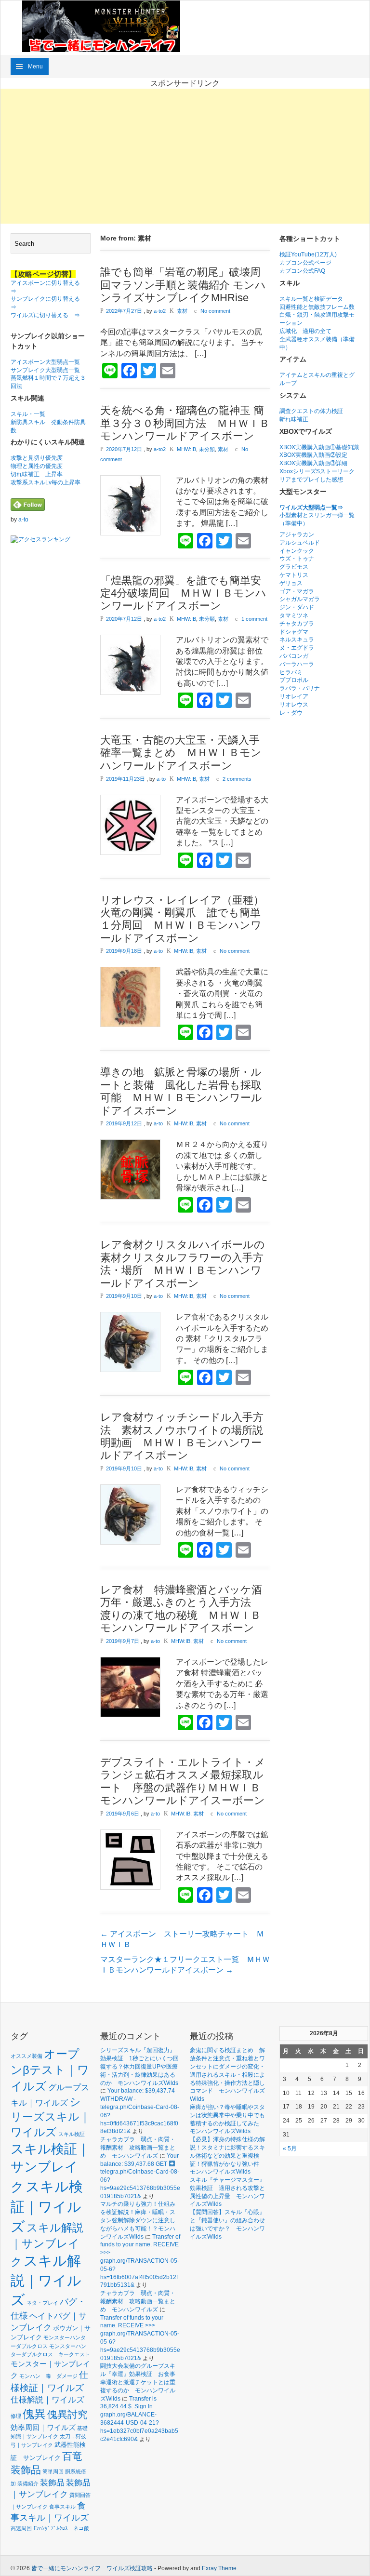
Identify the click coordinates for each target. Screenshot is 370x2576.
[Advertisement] (185, 156)
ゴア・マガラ (297, 591)
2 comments (237, 779)
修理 (16, 2416)
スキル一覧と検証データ (311, 299)
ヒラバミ (291, 672)
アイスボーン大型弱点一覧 (45, 362)
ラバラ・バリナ (300, 688)
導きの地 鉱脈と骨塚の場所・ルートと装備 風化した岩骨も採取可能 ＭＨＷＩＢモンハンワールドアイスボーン (181, 1091)
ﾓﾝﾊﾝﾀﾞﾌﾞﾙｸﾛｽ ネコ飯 (61, 2528)
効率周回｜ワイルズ (43, 2427)
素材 (182, 311)
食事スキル (62, 2507)
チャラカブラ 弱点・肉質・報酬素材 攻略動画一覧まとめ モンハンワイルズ (138, 2148)
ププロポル (294, 680)
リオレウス (294, 705)
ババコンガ (294, 656)
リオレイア (294, 696)
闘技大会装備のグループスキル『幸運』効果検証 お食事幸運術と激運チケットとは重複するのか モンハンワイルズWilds (138, 2382)
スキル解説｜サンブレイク (47, 2245)
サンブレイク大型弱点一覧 (45, 370)
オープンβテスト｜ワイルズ (50, 2070)
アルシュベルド (300, 543)
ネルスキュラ (297, 640)
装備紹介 (28, 2483)
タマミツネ (294, 615)
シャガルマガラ (300, 599)
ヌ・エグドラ (297, 648)
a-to (23, 520)
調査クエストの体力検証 (311, 411)
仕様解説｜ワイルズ (47, 2400)
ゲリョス (291, 583)
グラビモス (294, 567)
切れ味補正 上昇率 (37, 474)
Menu (35, 67)
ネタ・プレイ (42, 2303)
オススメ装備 (26, 2056)
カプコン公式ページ (305, 263)
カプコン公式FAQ (302, 271)
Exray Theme (219, 2568)
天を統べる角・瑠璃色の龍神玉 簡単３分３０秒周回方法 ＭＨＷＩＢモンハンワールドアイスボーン (185, 423)
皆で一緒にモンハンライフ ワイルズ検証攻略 (92, 2568)
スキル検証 (72, 2134)
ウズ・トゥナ (297, 559)
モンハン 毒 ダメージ (48, 2376)
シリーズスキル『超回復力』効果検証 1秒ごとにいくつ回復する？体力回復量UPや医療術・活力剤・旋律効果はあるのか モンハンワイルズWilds (139, 2066)
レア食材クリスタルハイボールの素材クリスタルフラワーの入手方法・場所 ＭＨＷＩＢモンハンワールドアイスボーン (183, 1264)
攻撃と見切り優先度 (37, 458)
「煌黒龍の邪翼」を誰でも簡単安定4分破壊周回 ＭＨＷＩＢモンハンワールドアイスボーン (183, 593)
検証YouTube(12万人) (308, 254)
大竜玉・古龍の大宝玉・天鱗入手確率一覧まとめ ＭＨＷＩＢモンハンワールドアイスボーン (181, 753)
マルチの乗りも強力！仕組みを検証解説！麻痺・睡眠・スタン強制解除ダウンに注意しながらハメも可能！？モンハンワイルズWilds (138, 2220)
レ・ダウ (291, 713)
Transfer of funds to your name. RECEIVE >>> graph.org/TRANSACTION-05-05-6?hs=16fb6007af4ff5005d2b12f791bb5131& (140, 2261)
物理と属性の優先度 (37, 466)
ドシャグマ (294, 632)
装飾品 (52, 2483)
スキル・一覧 (28, 414)
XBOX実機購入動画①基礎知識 (319, 447)
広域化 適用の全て (305, 331)
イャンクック (297, 551)
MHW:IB (186, 449)
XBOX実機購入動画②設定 (313, 455)
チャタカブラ (297, 624)
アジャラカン (297, 534)
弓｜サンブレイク (32, 2445)
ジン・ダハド (297, 607)
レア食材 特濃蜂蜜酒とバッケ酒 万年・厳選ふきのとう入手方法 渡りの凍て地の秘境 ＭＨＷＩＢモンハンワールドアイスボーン (186, 1609)
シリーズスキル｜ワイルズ (51, 2117)
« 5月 (290, 2149)
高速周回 (21, 2528)
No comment (215, 311)
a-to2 (160, 311)
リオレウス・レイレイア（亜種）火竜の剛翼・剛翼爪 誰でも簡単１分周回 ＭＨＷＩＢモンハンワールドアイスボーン (182, 919)
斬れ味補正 (294, 419)
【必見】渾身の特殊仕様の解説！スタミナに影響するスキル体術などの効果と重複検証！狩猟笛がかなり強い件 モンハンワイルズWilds (227, 2156)
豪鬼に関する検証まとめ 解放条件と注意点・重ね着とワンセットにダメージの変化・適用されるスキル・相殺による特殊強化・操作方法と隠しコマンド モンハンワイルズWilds (227, 2075)
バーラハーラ (297, 664)
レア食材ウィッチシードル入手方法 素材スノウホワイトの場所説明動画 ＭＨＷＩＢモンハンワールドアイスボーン (182, 1436)
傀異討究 (67, 2414)
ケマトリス (294, 575)
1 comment (254, 619)
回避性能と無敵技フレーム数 (317, 307)
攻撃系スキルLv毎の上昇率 (46, 482)
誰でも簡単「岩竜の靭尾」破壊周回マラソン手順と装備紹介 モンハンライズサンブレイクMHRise (183, 285)
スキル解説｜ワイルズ (46, 2280)
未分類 (207, 449)
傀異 (34, 2414)
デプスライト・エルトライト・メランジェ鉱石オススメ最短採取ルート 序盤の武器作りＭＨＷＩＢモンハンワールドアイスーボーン (183, 1781)
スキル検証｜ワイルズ (47, 2206)
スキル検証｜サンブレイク (50, 2168)
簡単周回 (53, 2471)
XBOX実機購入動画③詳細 (313, 463)
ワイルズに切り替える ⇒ (45, 315)
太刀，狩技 (73, 2436)
